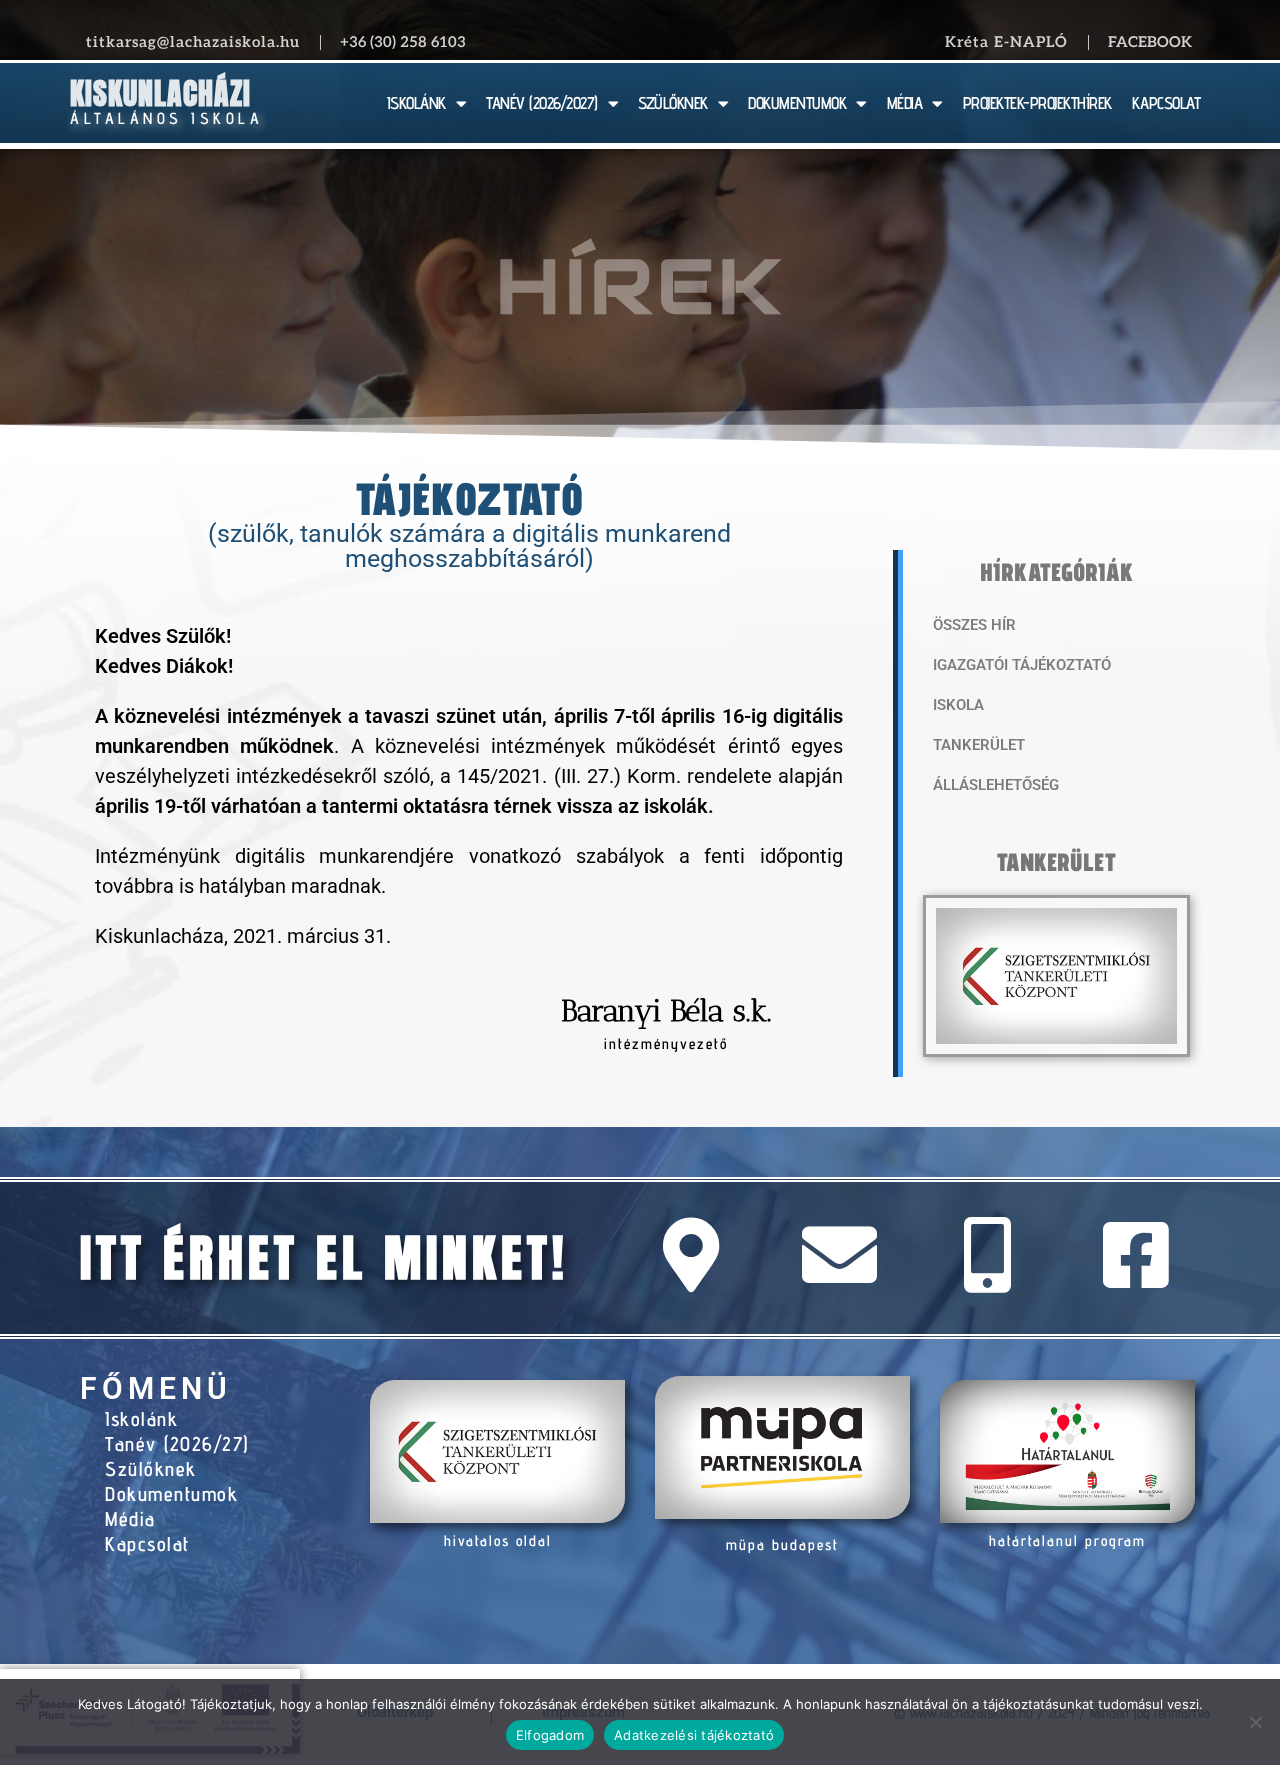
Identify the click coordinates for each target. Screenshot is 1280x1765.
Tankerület (979, 745)
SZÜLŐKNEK (673, 103)
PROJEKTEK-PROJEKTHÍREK (1037, 103)
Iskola (958, 705)
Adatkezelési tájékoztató (694, 1735)
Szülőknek (151, 1469)
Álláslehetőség (996, 785)
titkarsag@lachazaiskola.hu (193, 42)
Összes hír (974, 625)
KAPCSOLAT (1166, 103)
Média (130, 1519)
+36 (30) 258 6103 (403, 42)
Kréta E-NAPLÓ (1006, 42)
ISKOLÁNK (416, 103)
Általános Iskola (166, 118)
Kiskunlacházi (160, 93)
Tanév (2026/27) (177, 1444)
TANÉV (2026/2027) (542, 103)
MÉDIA (905, 103)
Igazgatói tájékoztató (1022, 665)
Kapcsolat (147, 1544)
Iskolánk (141, 1419)
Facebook (1150, 42)
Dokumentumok (171, 1494)
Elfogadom (550, 1735)
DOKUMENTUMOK (797, 103)
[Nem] (1255, 1722)
